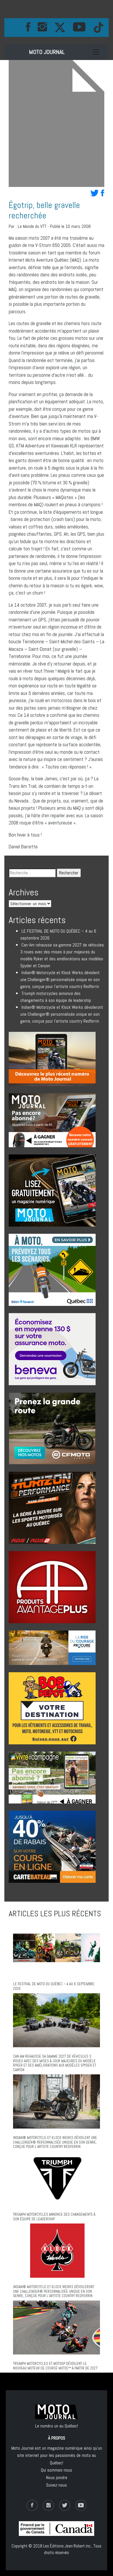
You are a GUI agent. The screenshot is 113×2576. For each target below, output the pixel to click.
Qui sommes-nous (57, 2470)
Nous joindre (57, 2477)
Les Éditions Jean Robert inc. (67, 2546)
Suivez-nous (57, 2485)
